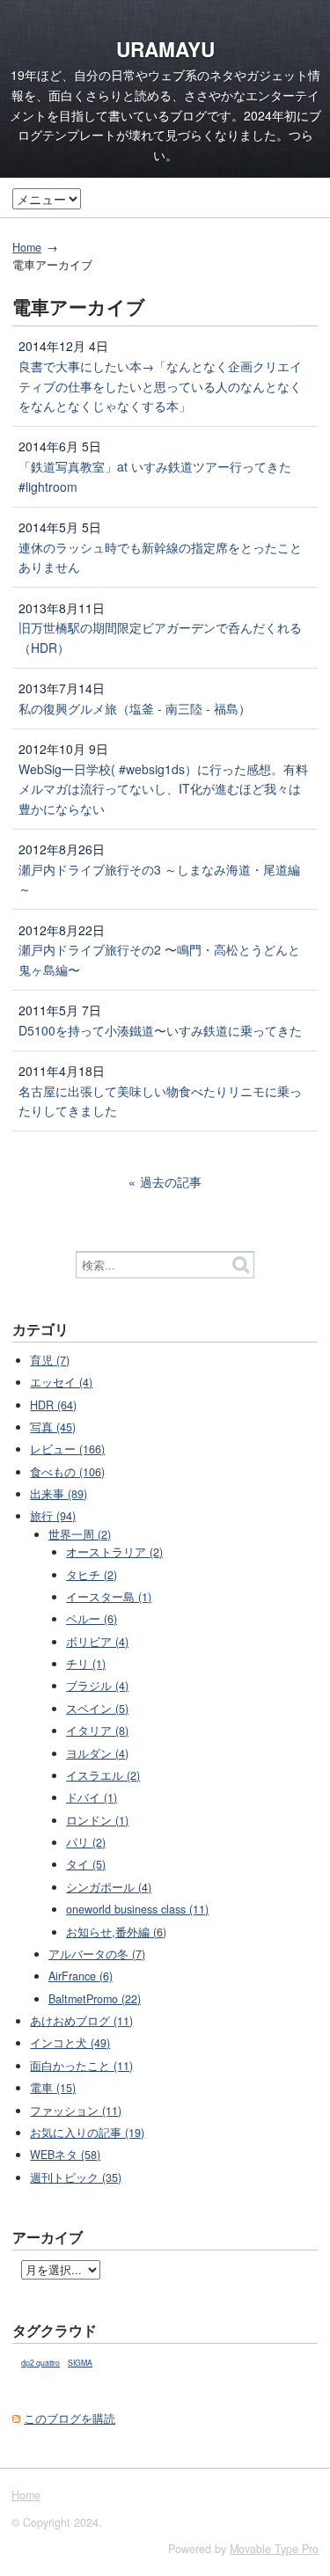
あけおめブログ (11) (81, 2021)
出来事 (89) (59, 1494)
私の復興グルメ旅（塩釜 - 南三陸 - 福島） (135, 708)
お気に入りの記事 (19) (87, 2133)
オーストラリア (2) (114, 1552)
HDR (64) (53, 1405)
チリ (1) (86, 1664)
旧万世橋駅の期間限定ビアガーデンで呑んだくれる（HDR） (160, 637)
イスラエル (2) (103, 1775)
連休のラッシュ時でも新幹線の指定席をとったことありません (160, 557)
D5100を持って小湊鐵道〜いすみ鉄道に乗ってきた (160, 1030)
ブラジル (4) (97, 1686)
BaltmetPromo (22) (95, 1999)
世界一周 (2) (80, 1534)
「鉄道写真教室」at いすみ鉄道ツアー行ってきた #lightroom (155, 476)
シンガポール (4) (109, 1887)
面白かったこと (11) (81, 2066)
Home (27, 247)
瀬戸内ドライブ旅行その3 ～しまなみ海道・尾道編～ (159, 879)
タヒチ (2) (92, 1575)
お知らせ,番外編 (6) (116, 1932)
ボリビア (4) (97, 1642)
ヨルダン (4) (97, 1753)
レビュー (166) (67, 1449)
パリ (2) (86, 1842)
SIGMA (80, 2363)
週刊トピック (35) (76, 2177)
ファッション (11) (76, 2111)
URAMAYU (165, 49)
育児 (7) (50, 1360)
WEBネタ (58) (65, 2155)
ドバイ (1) (92, 1797)
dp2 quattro (40, 2363)
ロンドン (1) (97, 1820)
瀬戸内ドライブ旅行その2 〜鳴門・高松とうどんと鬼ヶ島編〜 (159, 959)
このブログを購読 (70, 2419)
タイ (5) (86, 1864)
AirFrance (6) (81, 1976)
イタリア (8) (97, 1731)
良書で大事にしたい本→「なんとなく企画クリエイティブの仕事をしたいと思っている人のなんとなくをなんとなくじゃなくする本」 (160, 386)
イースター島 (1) (109, 1597)
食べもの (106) (67, 1472)
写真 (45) (53, 1427)
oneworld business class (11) (137, 1909)
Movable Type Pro (274, 2549)
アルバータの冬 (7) (97, 1954)
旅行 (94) (53, 1516)
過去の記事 (171, 1182)
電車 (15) (53, 2088)
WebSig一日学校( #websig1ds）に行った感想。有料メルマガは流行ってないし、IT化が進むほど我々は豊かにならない (163, 789)
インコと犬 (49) (70, 2043)
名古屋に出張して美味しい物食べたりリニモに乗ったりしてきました (160, 1101)
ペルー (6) (92, 1619)
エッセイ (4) (61, 1382)
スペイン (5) (97, 1709)
